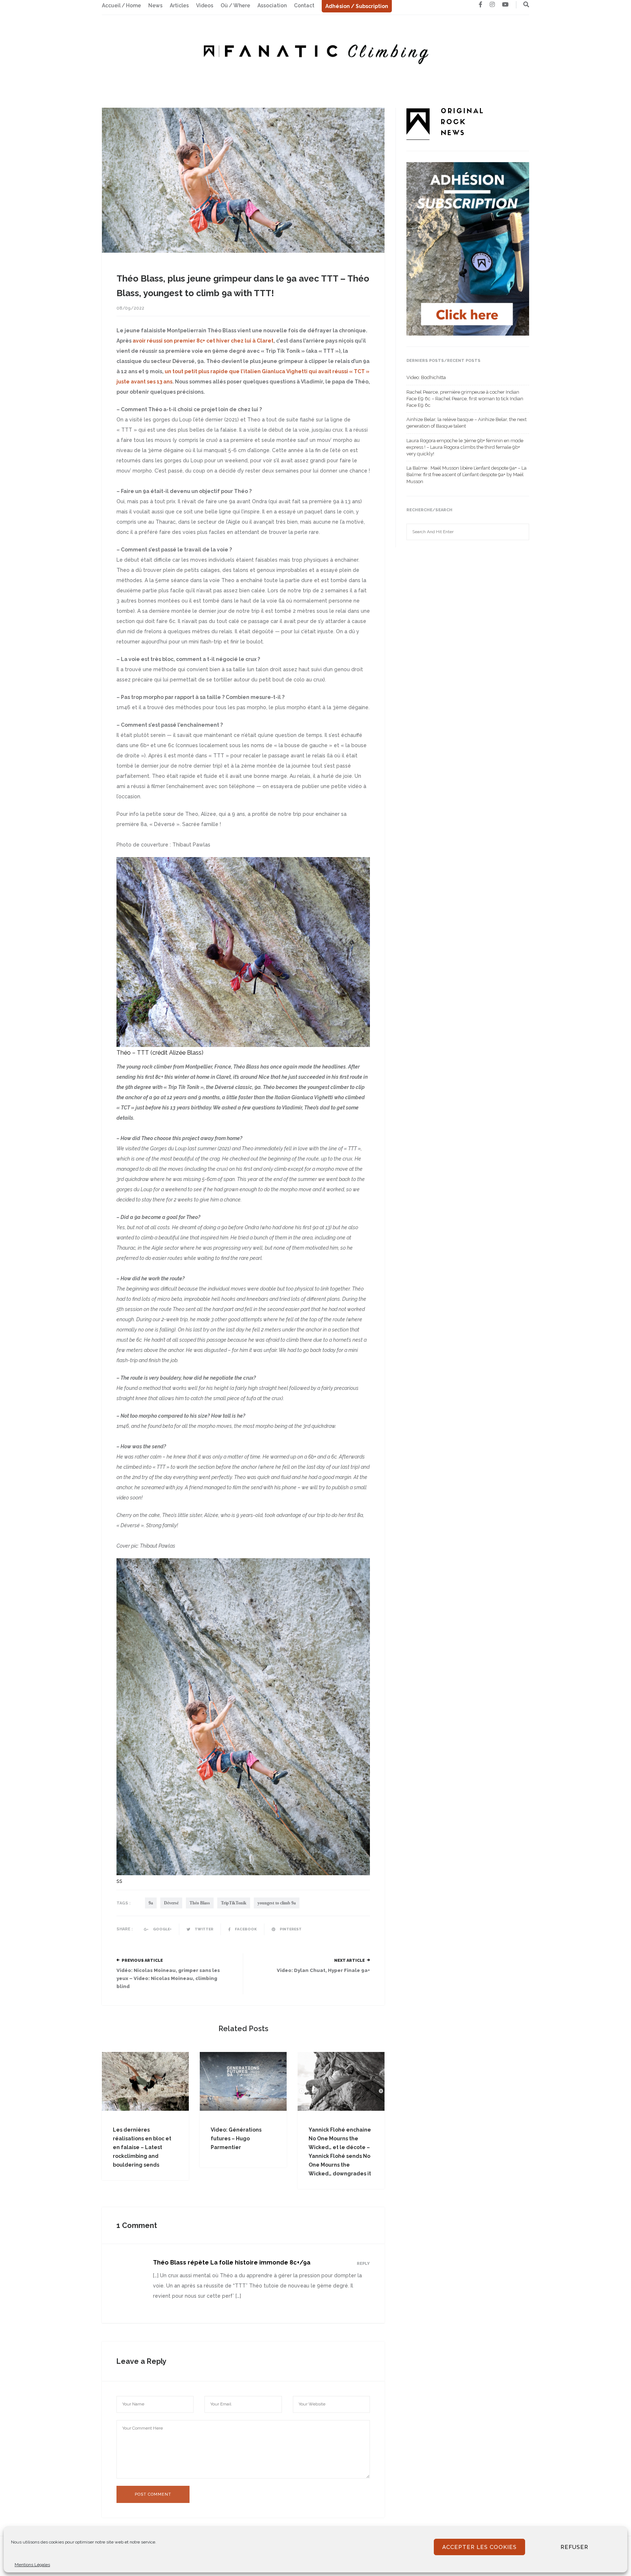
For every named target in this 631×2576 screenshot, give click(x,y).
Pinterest (290, 1929)
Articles (179, 5)
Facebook (245, 1929)
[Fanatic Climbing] (315, 52)
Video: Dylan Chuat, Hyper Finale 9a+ (323, 1970)
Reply (363, 2264)
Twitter (204, 1929)
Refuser (574, 2547)
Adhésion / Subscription (357, 6)
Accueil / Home (121, 5)
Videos (205, 5)
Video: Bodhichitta (426, 377)
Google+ (162, 1929)
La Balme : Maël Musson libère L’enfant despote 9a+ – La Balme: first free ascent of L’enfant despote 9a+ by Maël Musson (466, 475)
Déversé (171, 1903)
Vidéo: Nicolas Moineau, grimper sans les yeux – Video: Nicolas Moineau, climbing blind (168, 1978)
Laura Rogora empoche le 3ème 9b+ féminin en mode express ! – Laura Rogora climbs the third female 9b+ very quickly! (465, 447)
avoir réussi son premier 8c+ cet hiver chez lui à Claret (203, 341)
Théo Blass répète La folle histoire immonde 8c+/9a (232, 2262)
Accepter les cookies (479, 2547)
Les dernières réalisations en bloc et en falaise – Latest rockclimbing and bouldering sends (142, 2147)
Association (272, 5)
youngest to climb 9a (277, 1903)
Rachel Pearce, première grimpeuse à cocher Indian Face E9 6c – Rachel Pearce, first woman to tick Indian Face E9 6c (465, 399)
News (155, 5)
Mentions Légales (32, 2565)
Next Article (349, 1960)
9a (151, 1903)
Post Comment (153, 2494)
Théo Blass (200, 1903)
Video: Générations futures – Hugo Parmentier (236, 2139)
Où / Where (235, 5)
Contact (304, 5)
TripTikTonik (234, 1903)
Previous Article (142, 1960)
